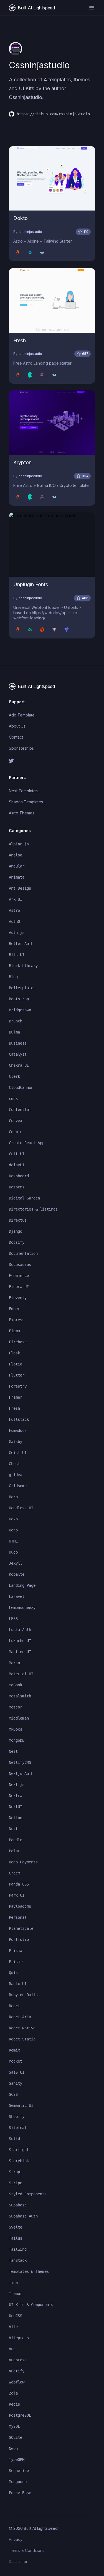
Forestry (18, 1386)
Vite (13, 2327)
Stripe (16, 2183)
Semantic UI (21, 2105)
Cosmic (16, 1132)
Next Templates (23, 791)
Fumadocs (18, 1430)
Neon (13, 2448)
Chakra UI (19, 1065)
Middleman (19, 1718)
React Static (22, 2039)
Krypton (22, 462)
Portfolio (19, 1939)
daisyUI (17, 1165)
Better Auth (21, 944)
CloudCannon (21, 1087)
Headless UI (21, 1508)
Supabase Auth (23, 2216)
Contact (16, 737)
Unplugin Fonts (31, 584)
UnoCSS (16, 2316)
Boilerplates (22, 988)
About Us (17, 726)
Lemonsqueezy (22, 1608)
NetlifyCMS (20, 1762)
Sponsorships (21, 748)
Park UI (17, 1895)
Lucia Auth (20, 1630)
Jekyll (16, 1563)
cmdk (13, 1099)
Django (16, 1231)
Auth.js (17, 933)
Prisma (16, 1951)
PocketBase (20, 2493)
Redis (14, 2404)
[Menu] (92, 8)
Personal (18, 1917)
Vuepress (18, 2360)
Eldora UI (19, 1287)
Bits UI (17, 955)
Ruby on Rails (23, 1995)
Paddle (16, 1840)
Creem (14, 1873)
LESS (13, 1619)
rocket (16, 2061)
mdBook (16, 1685)
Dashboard (19, 1176)
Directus (18, 1220)
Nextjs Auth (21, 1773)
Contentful (20, 1110)
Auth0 (14, 921)
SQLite (16, 2437)
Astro (14, 910)
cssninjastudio (30, 232)
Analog (16, 855)
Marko (14, 1663)
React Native (22, 2028)
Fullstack (19, 1419)
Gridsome (18, 1486)
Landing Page (22, 1585)
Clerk (14, 1076)
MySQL (14, 2426)
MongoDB (17, 1740)
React (14, 2006)
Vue (12, 2349)
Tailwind (18, 2249)
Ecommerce (19, 1276)
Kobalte (17, 1574)
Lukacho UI (20, 1641)
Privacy (16, 2539)
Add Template (22, 715)
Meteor (16, 1707)
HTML (13, 1541)
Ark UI (16, 899)
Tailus (16, 2238)
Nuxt (13, 1829)
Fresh (20, 340)
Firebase (18, 1342)
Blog (13, 977)
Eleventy (18, 1298)
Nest (13, 1751)
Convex (16, 1121)
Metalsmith (20, 1696)
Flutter (17, 1375)
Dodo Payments (23, 1862)
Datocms (17, 1187)
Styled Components (28, 2194)
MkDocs (16, 1729)
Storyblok (19, 2161)
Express (17, 1320)
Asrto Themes (22, 813)
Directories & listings (33, 1209)
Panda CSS (19, 1884)
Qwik (13, 1973)
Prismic (17, 1962)
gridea (16, 1475)
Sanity (16, 2083)
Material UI (21, 1674)
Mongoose (18, 2482)
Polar (14, 1851)
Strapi (16, 2172)
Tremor (16, 2294)
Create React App (27, 1143)
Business (18, 1043)
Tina (13, 2282)
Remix (14, 2050)
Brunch (16, 1021)
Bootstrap (19, 999)
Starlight (19, 2150)
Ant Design (20, 888)
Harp (13, 1497)
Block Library (23, 966)
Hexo (13, 1519)
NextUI (16, 1807)
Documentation (23, 1253)
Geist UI (18, 1453)
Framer (16, 1397)
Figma (14, 1331)
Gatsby (16, 1442)
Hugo (13, 1552)
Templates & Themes (29, 2271)
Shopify (17, 2117)
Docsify (17, 1242)
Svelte (16, 2227)
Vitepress (19, 2338)
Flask (14, 1353)
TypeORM (17, 2460)
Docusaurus (20, 1264)
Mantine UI (20, 1652)
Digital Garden (24, 1198)
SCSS (13, 2094)
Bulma (14, 1032)
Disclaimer (18, 2561)
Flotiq (16, 1364)
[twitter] (52, 761)
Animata (17, 877)
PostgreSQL (20, 2415)
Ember (14, 1309)
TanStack (18, 2260)
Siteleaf (18, 2128)
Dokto (21, 218)
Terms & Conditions (27, 2550)
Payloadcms (20, 1906)
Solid (14, 2139)
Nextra (16, 1796)
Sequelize (19, 2471)
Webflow (17, 2382)
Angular (17, 866)
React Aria (20, 2017)
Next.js (17, 1785)
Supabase (18, 2205)
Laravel (17, 1596)
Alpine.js (19, 844)
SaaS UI (17, 2072)
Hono (13, 1530)
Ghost (14, 1464)
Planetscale (21, 1928)
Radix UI (18, 1984)
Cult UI (17, 1154)
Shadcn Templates (26, 802)
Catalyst (18, 1054)
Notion (16, 1818)
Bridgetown (20, 1010)
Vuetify (17, 2371)
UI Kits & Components (31, 2305)
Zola (13, 2393)
